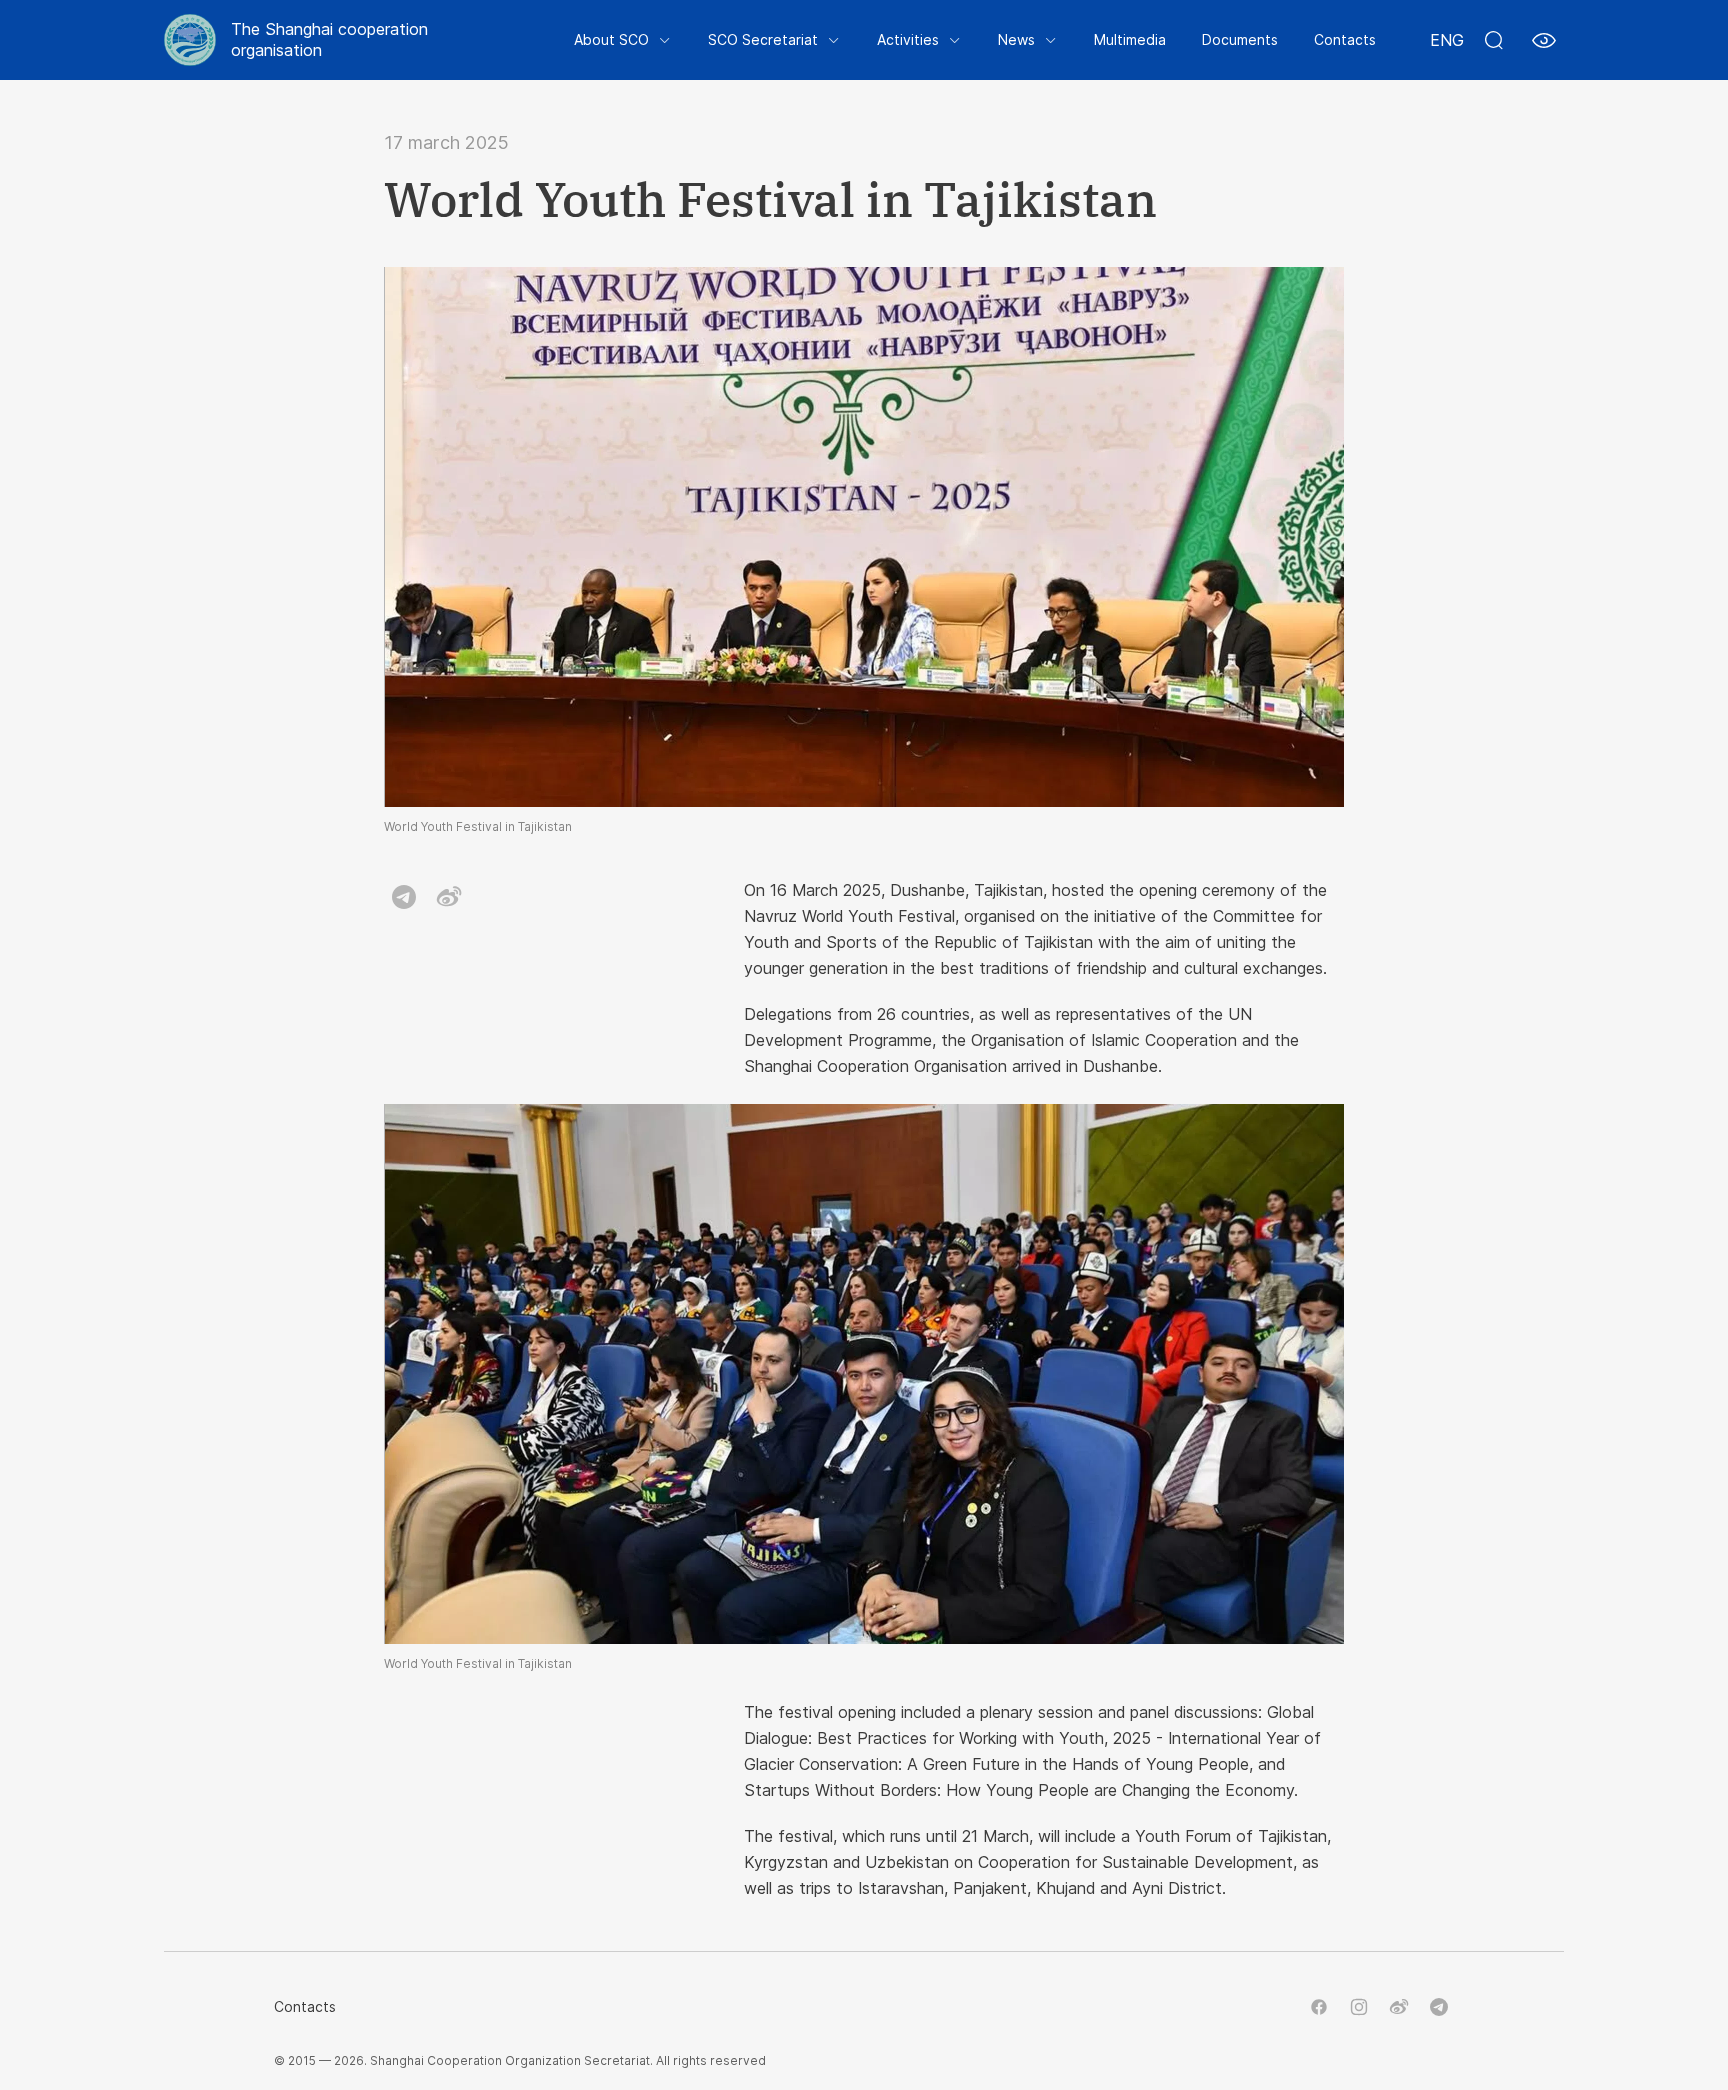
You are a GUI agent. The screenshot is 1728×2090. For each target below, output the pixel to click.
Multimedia (1130, 39)
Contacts (1345, 39)
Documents (1240, 39)
